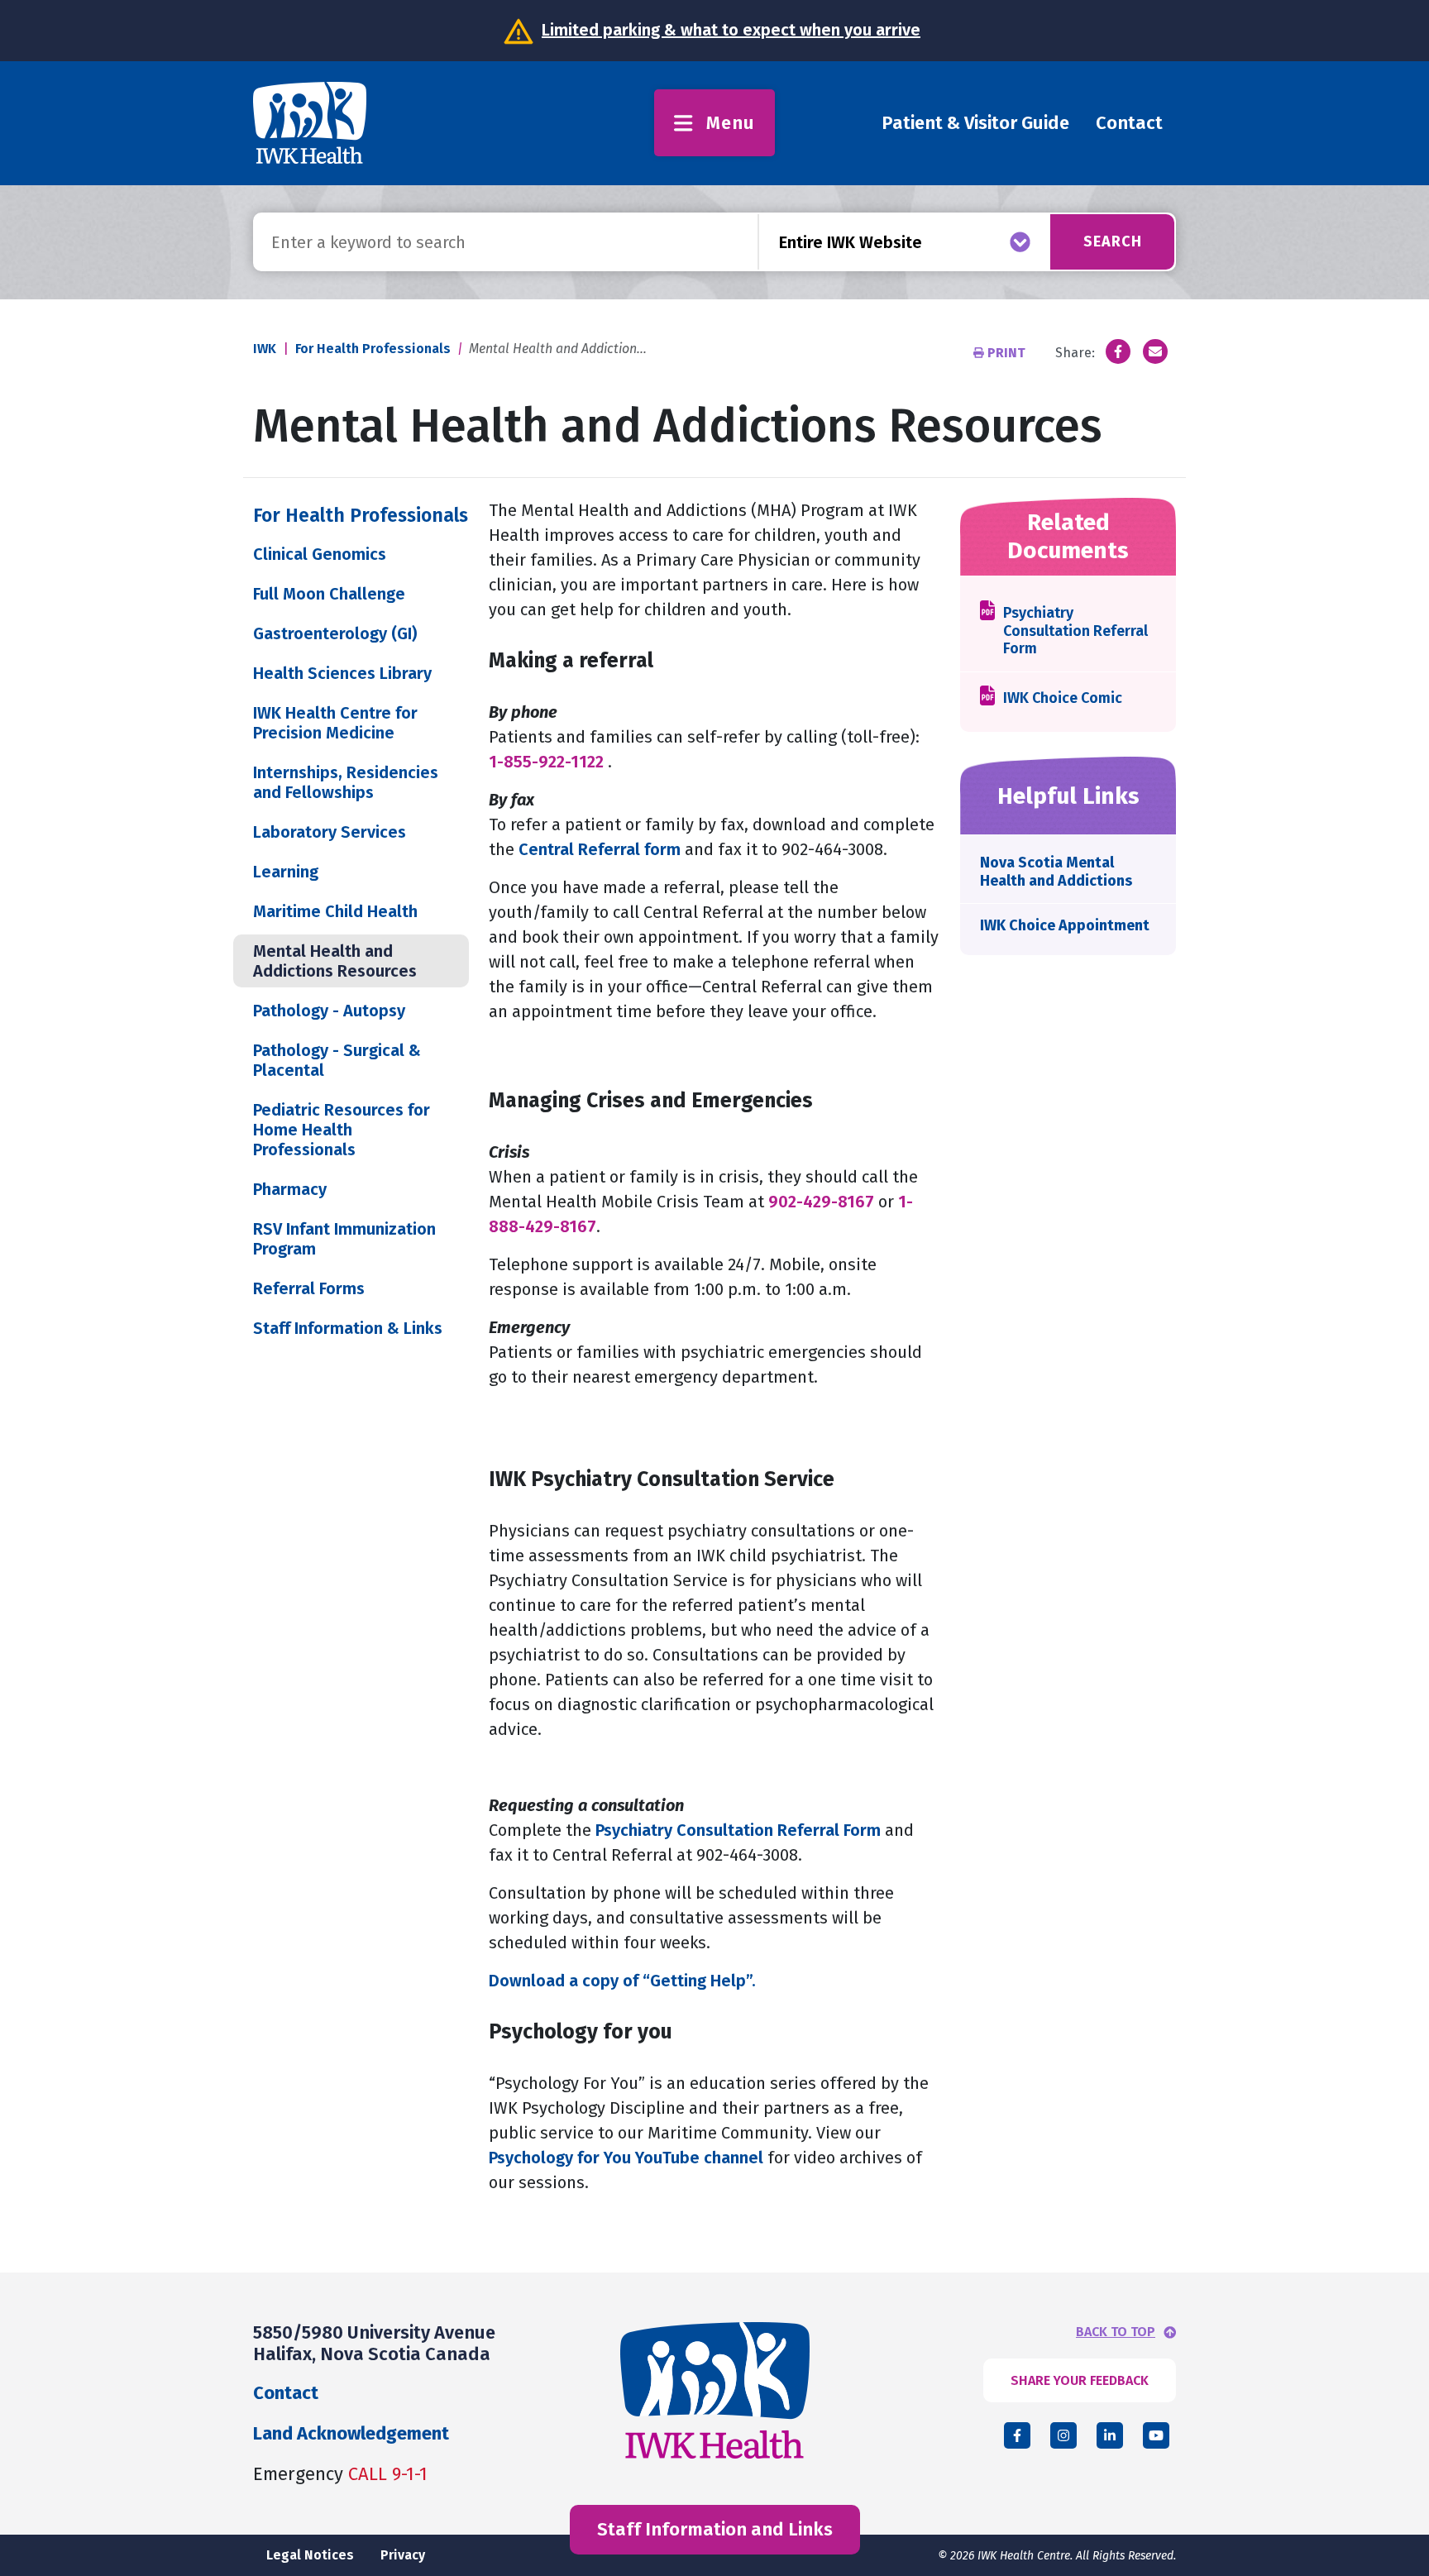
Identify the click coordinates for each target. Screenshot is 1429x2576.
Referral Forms (309, 1288)
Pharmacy (290, 1189)
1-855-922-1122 (546, 762)
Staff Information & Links (348, 1328)
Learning (286, 872)
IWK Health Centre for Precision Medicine (335, 723)
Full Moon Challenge (329, 594)
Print (1006, 353)
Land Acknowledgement (351, 2433)
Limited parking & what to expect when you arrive (731, 30)
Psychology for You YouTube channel (626, 2158)
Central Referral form (600, 849)
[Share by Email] (1155, 351)
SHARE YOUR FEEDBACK (1080, 2380)
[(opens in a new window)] (1118, 351)
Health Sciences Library (342, 673)
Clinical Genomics (320, 554)
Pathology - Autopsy (329, 1011)
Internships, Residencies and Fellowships (346, 782)
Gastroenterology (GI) (335, 633)
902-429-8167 (821, 1202)
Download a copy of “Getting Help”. (622, 1981)
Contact (1129, 123)
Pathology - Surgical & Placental (337, 1060)
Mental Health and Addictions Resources (335, 961)
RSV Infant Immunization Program (344, 1239)
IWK (265, 349)
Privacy (403, 2555)
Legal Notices (310, 2555)
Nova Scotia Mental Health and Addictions (1056, 872)
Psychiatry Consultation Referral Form (738, 1830)
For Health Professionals (373, 349)
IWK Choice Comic (1063, 698)
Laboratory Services (330, 832)
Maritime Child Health (335, 911)
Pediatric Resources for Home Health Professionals (342, 1130)
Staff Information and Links (715, 2529)
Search (1113, 241)
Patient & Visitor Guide (975, 123)
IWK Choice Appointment (1065, 925)
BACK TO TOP (1116, 2332)
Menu (731, 123)
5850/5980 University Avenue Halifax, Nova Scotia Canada (374, 2343)
